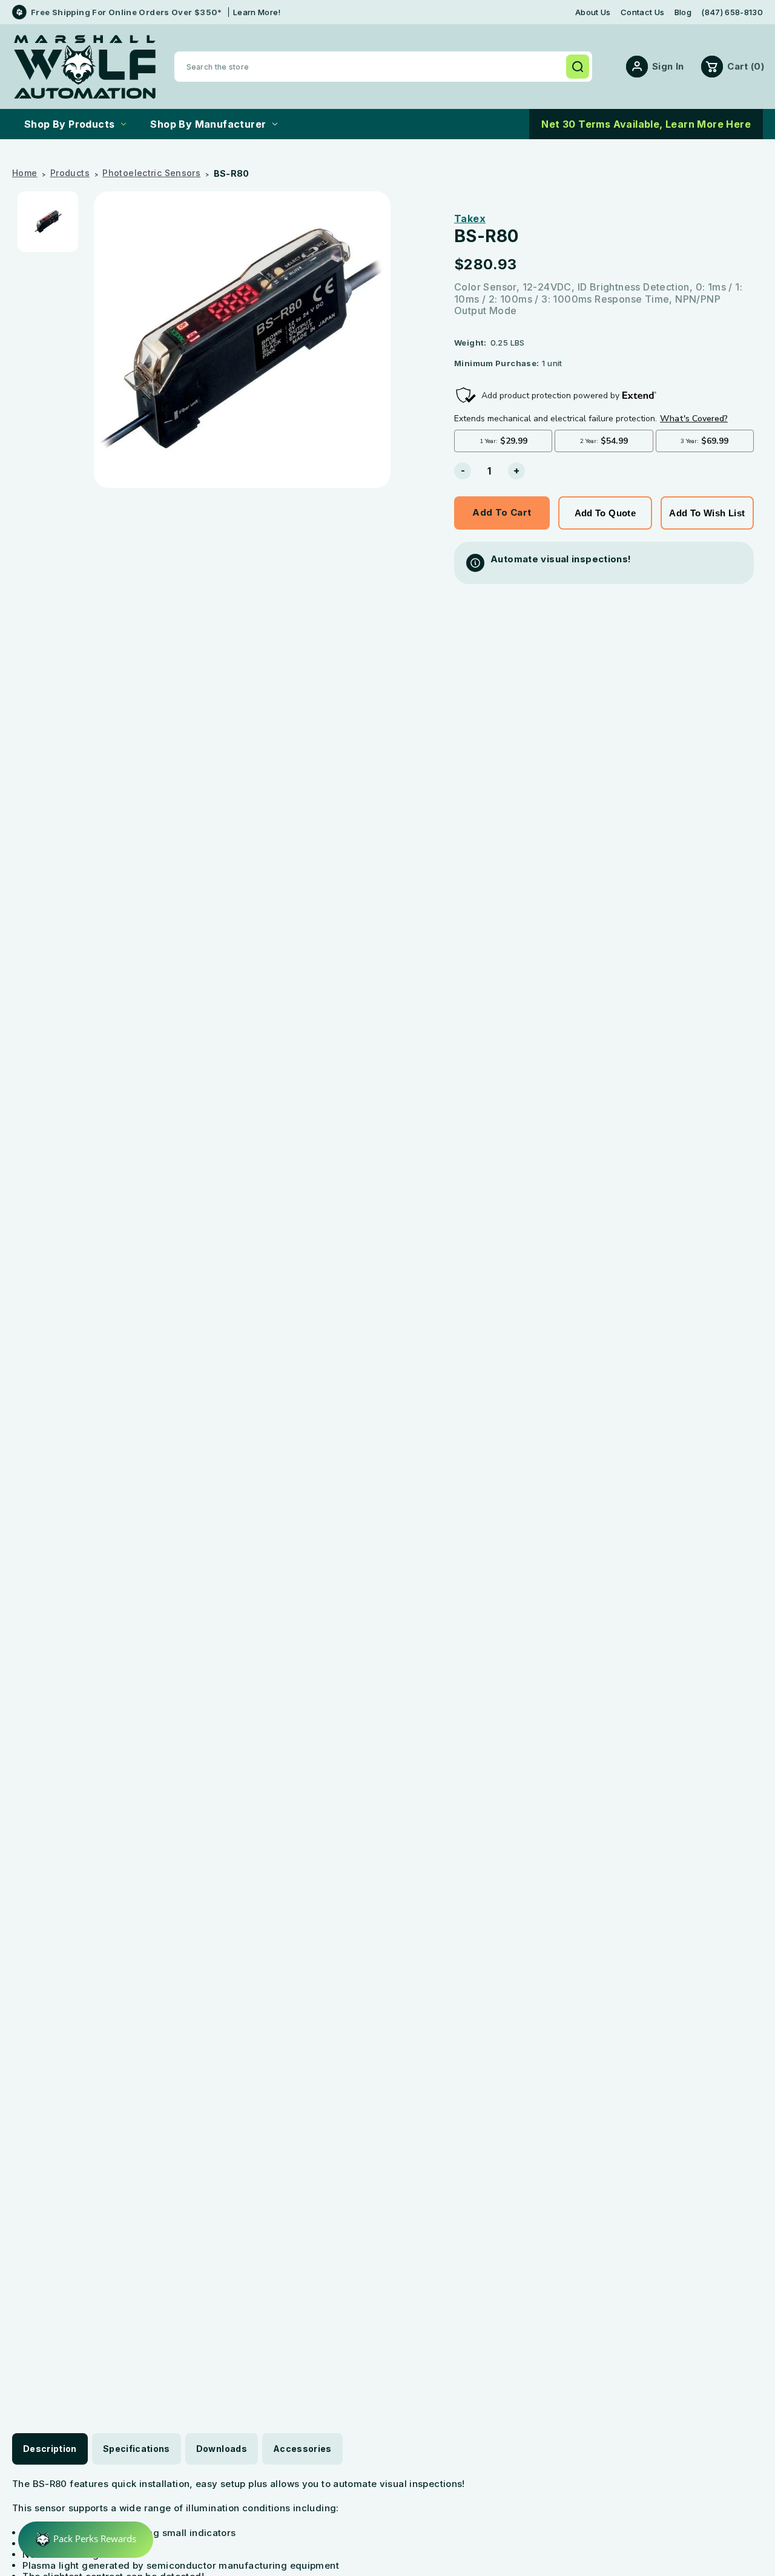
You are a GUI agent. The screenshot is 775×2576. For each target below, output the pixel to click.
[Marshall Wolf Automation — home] (85, 67)
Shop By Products (69, 124)
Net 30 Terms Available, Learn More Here (646, 124)
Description (50, 2449)
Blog (683, 12)
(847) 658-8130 (732, 12)
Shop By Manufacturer (208, 124)
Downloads (222, 2449)
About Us (593, 12)
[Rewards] (86, 2540)
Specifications (137, 2449)
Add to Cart (502, 512)
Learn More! (257, 12)
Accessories (302, 2449)
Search (578, 67)
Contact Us (642, 12)
